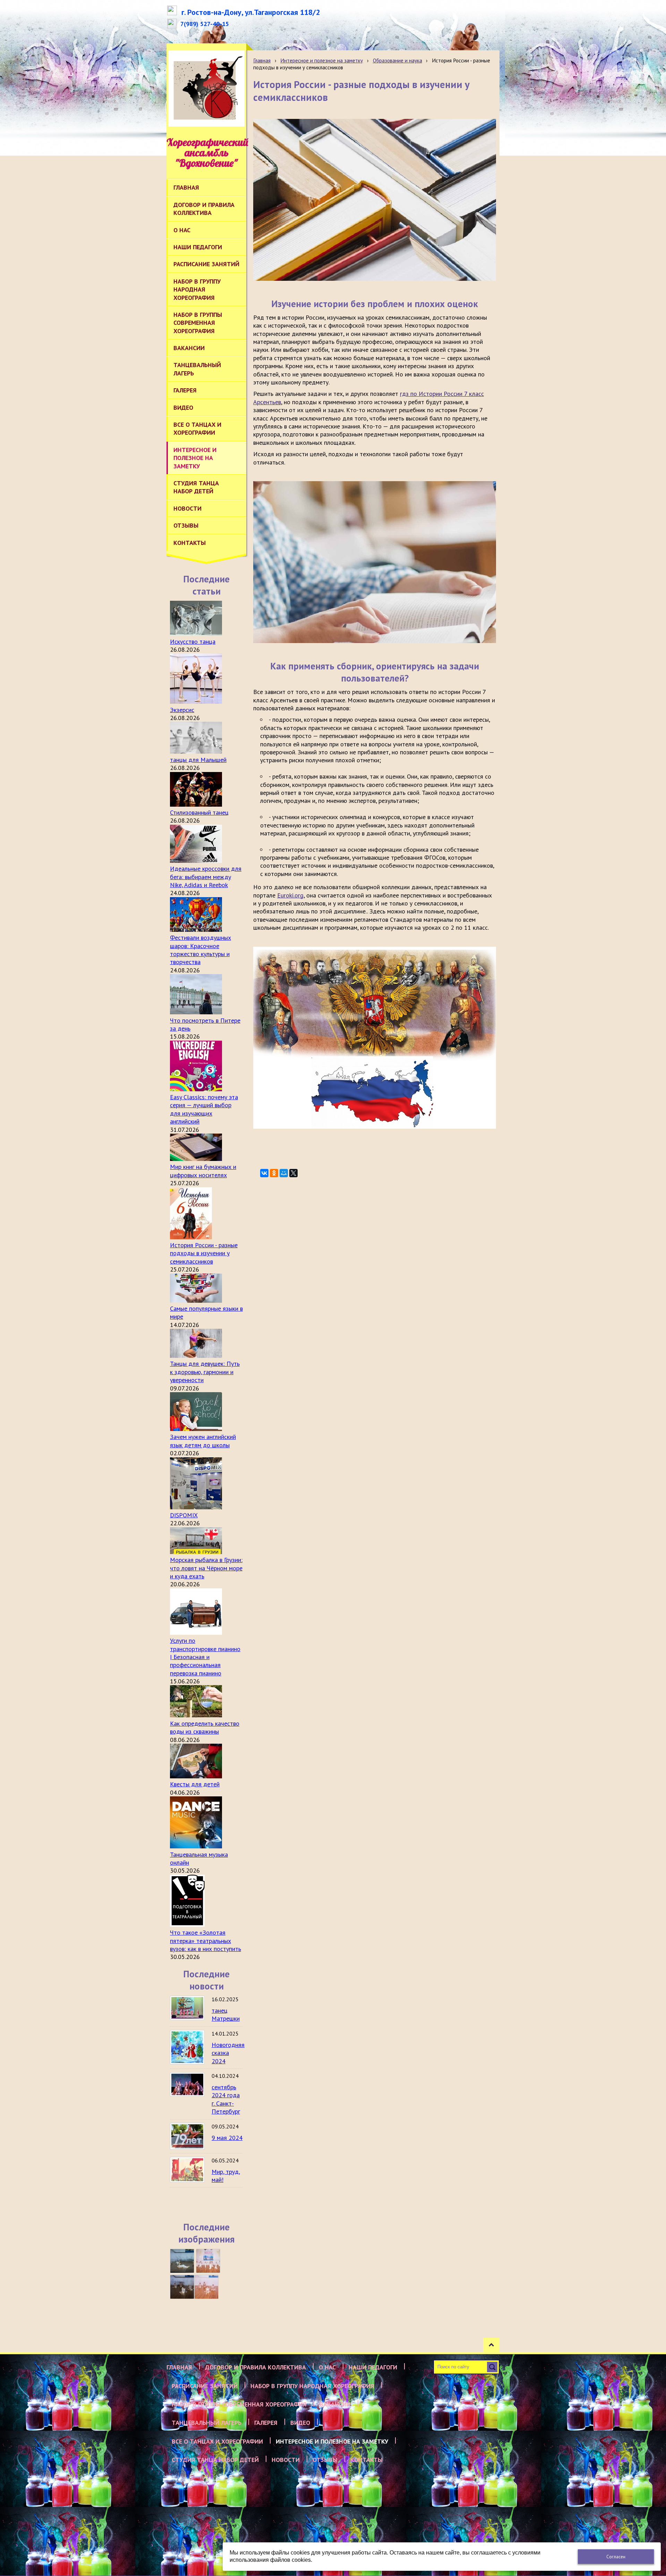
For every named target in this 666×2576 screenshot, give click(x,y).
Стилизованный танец (199, 812)
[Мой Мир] (284, 1173)
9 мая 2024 (227, 2138)
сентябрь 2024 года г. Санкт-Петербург (226, 2099)
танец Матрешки (226, 2014)
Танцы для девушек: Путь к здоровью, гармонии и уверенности (205, 1372)
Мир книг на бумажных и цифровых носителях (203, 1171)
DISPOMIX (184, 1515)
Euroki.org (290, 895)
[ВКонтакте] (264, 1173)
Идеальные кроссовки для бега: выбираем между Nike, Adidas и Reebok (206, 877)
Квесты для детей (195, 1784)
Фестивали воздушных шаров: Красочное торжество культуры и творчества (200, 950)
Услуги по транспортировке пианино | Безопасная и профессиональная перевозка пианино (205, 1657)
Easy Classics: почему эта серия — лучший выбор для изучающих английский (204, 1109)
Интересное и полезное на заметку (322, 60)
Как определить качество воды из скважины (205, 1727)
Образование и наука (398, 60)
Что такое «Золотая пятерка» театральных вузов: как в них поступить (206, 1941)
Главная (262, 60)
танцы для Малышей (198, 760)
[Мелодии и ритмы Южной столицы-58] (182, 2287)
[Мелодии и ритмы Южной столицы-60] (182, 2261)
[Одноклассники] (274, 1173)
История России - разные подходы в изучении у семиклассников (204, 1253)
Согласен (616, 2557)
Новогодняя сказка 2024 (228, 2053)
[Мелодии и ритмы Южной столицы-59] (208, 2261)
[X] (293, 1173)
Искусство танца (193, 641)
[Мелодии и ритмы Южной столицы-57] (206, 2287)
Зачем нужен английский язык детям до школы (203, 1441)
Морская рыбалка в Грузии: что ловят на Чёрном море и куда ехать (206, 1568)
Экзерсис (182, 710)
